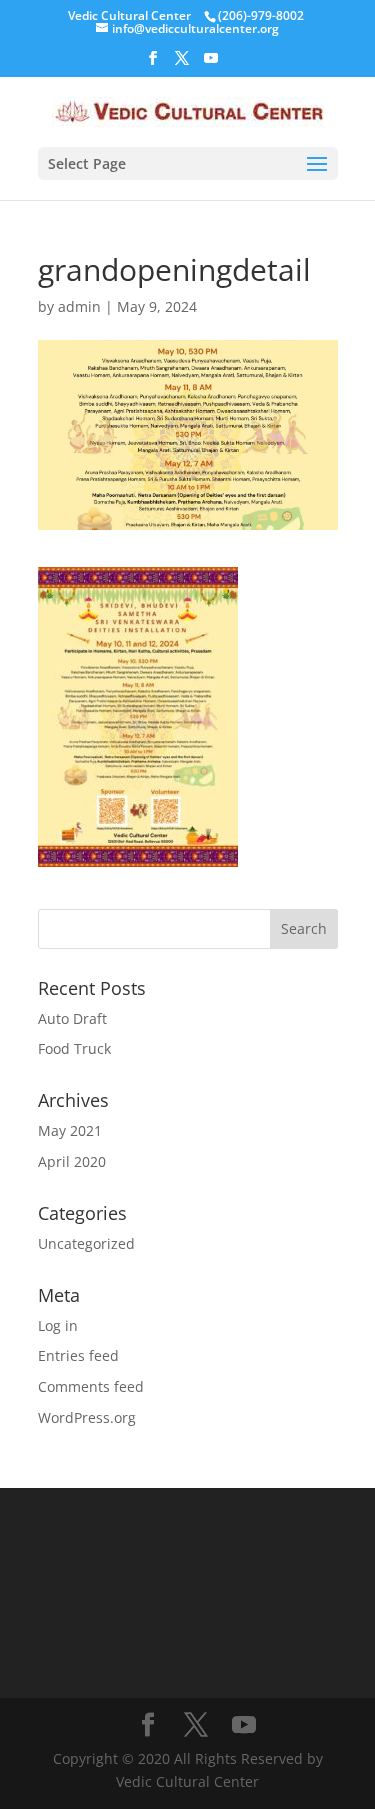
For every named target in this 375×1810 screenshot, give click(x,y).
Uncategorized (86, 1243)
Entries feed (78, 1355)
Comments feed (91, 1386)
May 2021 (70, 1130)
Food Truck (74, 1048)
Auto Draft (72, 1018)
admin (79, 306)
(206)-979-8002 (261, 15)
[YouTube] (211, 64)
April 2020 (72, 1161)
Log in (58, 1325)
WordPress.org (87, 1417)
